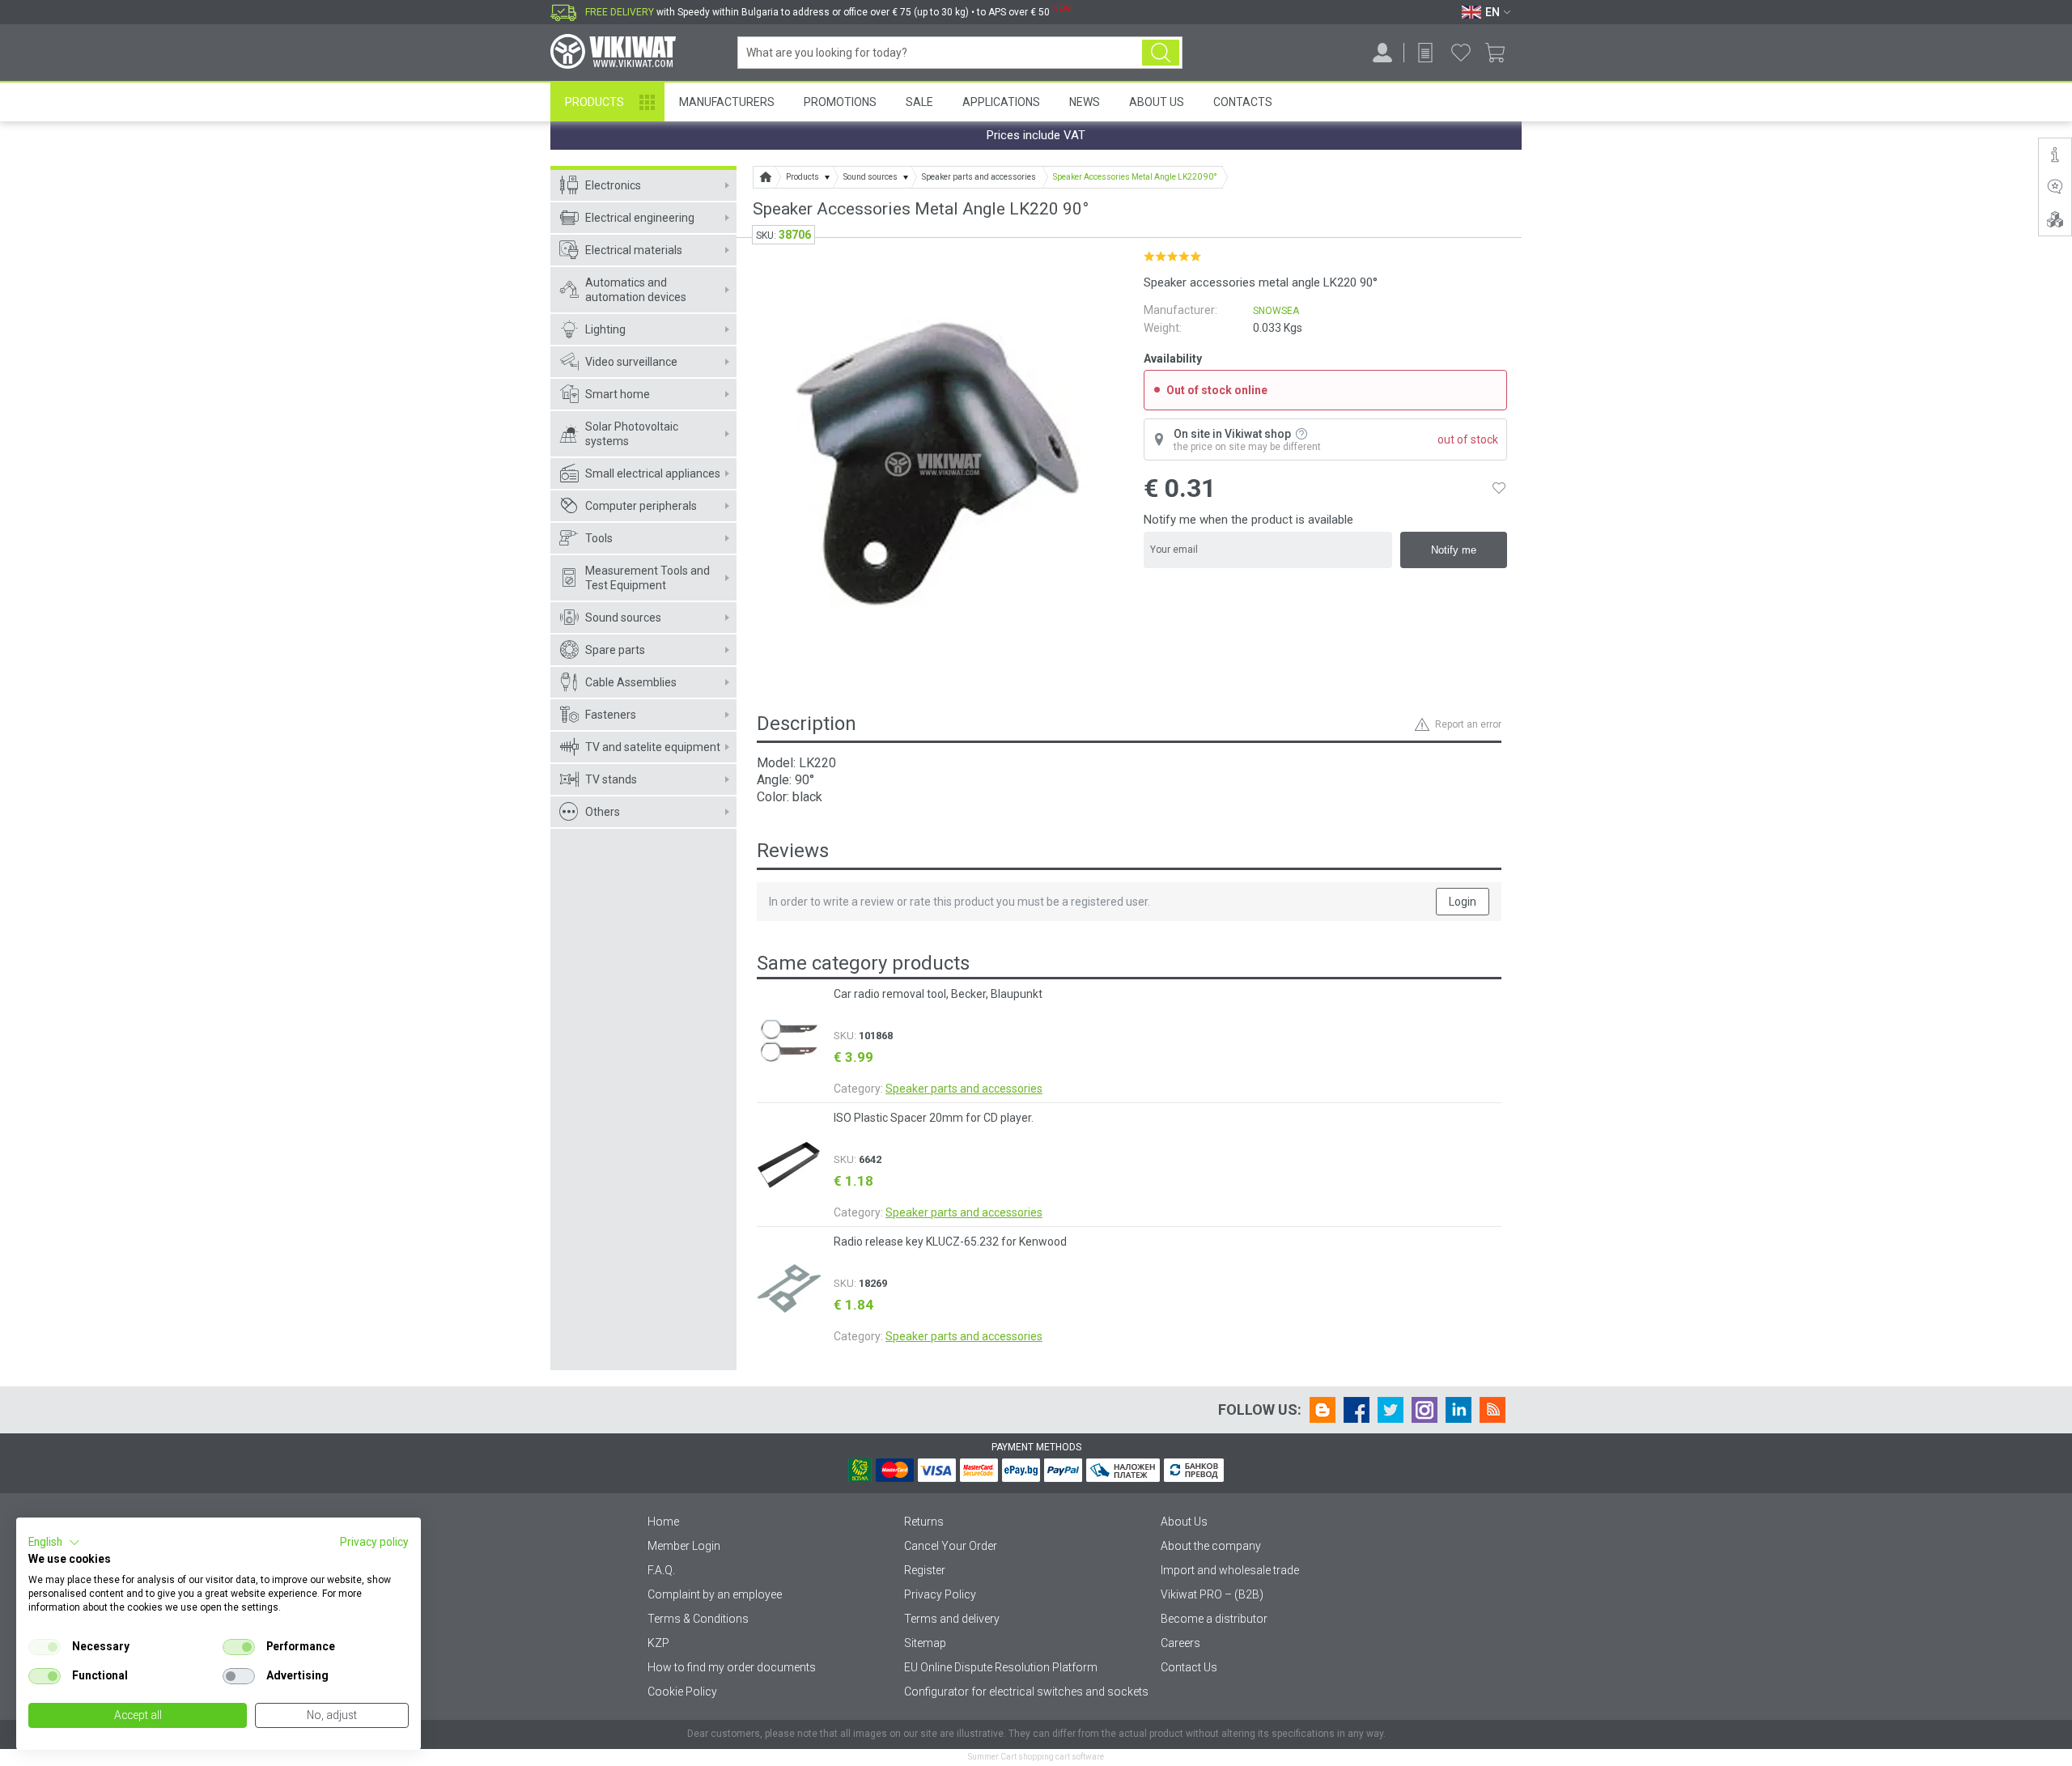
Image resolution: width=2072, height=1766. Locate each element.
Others (603, 812)
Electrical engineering (640, 218)
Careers (1180, 1643)
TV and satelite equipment (653, 747)
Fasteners (611, 715)
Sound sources (623, 618)
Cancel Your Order (951, 1546)
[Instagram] (1424, 1410)
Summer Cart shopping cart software (1036, 1757)
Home (663, 1522)
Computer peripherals (641, 506)
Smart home (618, 394)
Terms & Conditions (698, 1619)
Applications (1001, 102)
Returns (924, 1522)
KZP (658, 1643)
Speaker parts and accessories (964, 1089)
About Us (1157, 102)
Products (594, 102)
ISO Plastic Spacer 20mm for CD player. (934, 1118)
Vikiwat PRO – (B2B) (1212, 1594)
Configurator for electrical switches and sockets (1026, 1692)
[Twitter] (1391, 1410)
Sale (919, 102)
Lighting (605, 329)
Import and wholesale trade (1230, 1570)
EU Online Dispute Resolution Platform (1001, 1667)
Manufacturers (727, 102)
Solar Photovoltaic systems (632, 434)
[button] (54, 1543)
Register (925, 1570)
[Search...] (1161, 53)
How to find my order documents (732, 1667)
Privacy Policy (940, 1594)
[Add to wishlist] (1499, 488)
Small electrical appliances (653, 473)
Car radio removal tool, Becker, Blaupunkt (938, 994)
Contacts (1243, 102)
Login (1463, 902)
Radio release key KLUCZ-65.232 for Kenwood (950, 1242)
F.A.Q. (661, 1570)
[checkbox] (45, 1647)
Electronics (613, 185)
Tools (599, 538)
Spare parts (615, 650)
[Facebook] (1357, 1410)
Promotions (840, 102)
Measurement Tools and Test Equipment (647, 578)
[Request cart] (1425, 53)
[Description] (2055, 155)
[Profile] (1382, 53)
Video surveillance (631, 362)
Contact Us (1189, 1667)
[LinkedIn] (1458, 1410)
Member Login (684, 1546)
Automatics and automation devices (636, 290)
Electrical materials (634, 250)
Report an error (1468, 724)
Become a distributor (1214, 1619)
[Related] (2055, 219)
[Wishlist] (1461, 53)
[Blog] (1323, 1410)
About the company (1211, 1546)
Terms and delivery (952, 1619)
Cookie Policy (682, 1692)
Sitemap (925, 1643)
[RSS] (1492, 1410)
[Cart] (1501, 53)
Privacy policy (374, 1542)
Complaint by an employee (715, 1594)
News (1085, 102)
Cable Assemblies (631, 682)
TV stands (611, 779)
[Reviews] (2055, 187)
